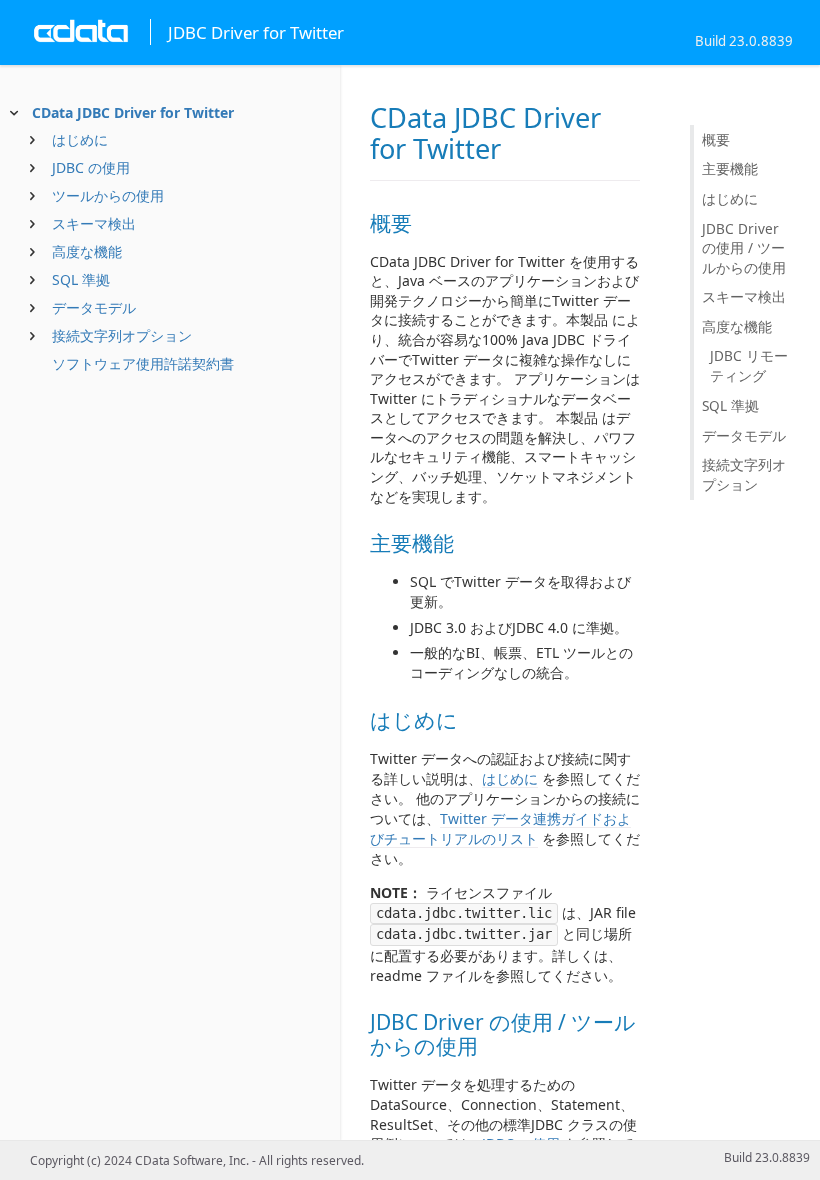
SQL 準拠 (81, 279)
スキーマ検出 (94, 223)
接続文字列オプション (122, 335)
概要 (716, 139)
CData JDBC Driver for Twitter (133, 112)
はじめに (80, 139)
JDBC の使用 (91, 167)
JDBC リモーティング (749, 365)
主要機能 (730, 168)
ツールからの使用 (108, 195)
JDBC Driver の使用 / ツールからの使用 (744, 248)
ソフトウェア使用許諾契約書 (143, 363)
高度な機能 (87, 251)
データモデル (94, 307)
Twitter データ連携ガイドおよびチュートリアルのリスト (500, 828)
